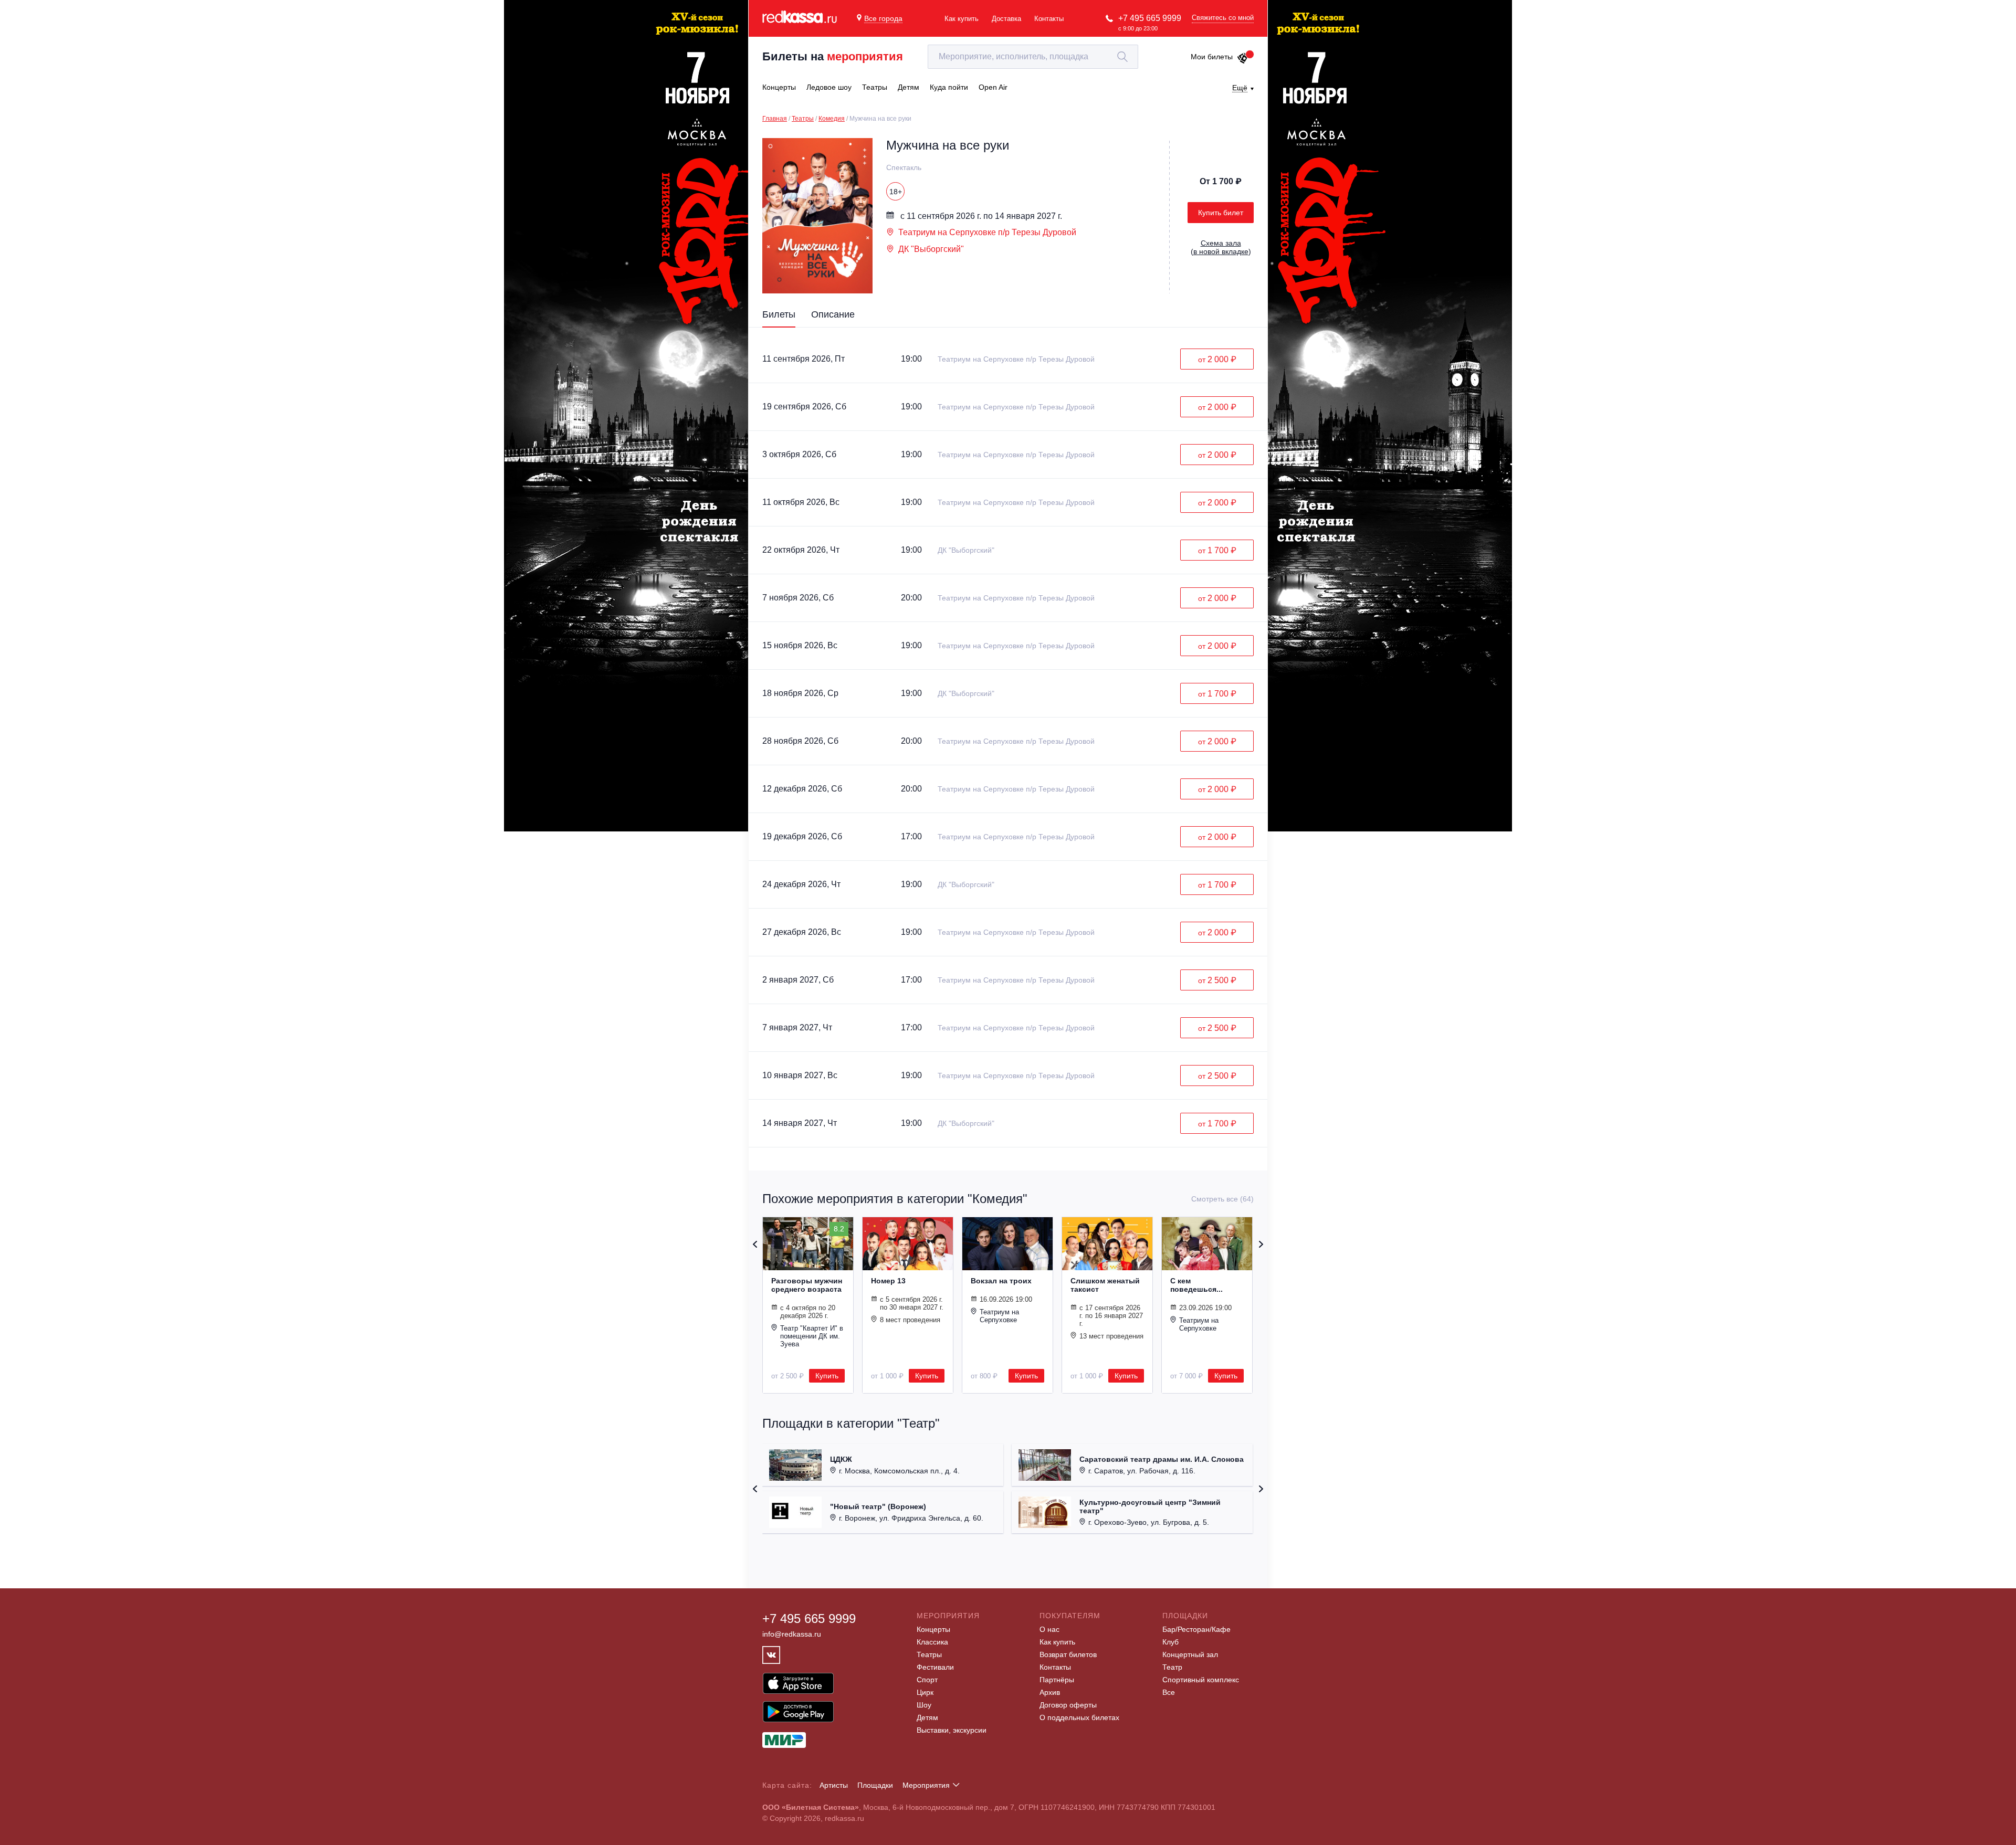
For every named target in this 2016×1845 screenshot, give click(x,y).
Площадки (875, 1785)
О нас (1049, 1629)
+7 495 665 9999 (1150, 18)
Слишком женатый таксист (1105, 1285)
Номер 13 (888, 1281)
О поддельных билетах (1079, 1717)
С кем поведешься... (1196, 1285)
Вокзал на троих (1001, 1281)
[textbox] (1033, 57)
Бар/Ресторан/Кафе (1196, 1629)
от (1217, 359)
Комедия (832, 119)
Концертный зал (1190, 1654)
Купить (827, 1376)
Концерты (933, 1629)
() (1221, 247)
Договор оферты (1068, 1705)
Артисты (834, 1785)
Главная (775, 119)
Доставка (1006, 19)
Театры (803, 119)
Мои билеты (1212, 57)
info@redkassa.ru (792, 1634)
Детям (927, 1717)
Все (1169, 1692)
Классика (932, 1642)
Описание (833, 314)
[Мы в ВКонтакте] (771, 1655)
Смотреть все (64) (1222, 1199)
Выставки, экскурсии (952, 1730)
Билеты (779, 314)
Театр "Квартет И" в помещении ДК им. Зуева (812, 1336)
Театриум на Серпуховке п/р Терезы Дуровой (987, 232)
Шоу (924, 1705)
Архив (1050, 1692)
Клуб (1170, 1642)
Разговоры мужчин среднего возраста (807, 1285)
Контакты (1049, 19)
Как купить (962, 19)
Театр (1172, 1667)
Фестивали (935, 1667)
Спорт (927, 1680)
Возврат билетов (1068, 1654)
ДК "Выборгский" (931, 249)
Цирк (925, 1692)
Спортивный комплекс (1201, 1680)
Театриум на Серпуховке (999, 1316)
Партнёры (1057, 1680)
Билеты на (833, 56)
